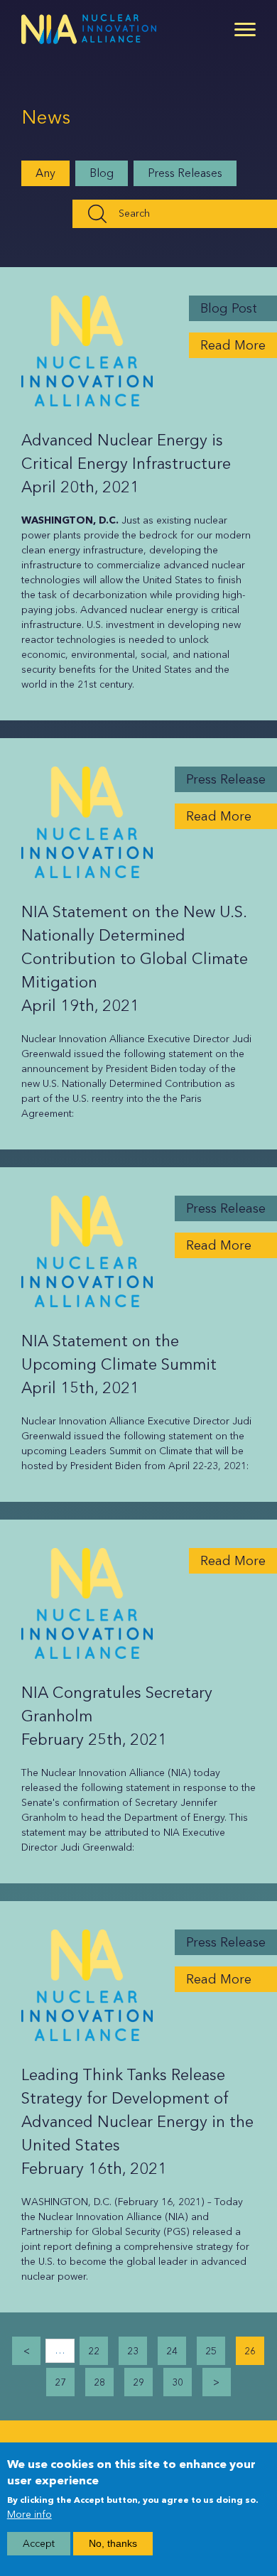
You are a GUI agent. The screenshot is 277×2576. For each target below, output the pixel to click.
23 (133, 2351)
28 (99, 2382)
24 (172, 2351)
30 (178, 2382)
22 (94, 2351)
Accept (39, 2544)
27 (60, 2382)
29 (138, 2382)
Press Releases (185, 173)
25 (211, 2351)
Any (45, 173)
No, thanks (113, 2543)
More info (29, 2515)
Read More (233, 345)
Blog (102, 173)
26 (250, 2351)
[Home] (89, 29)
